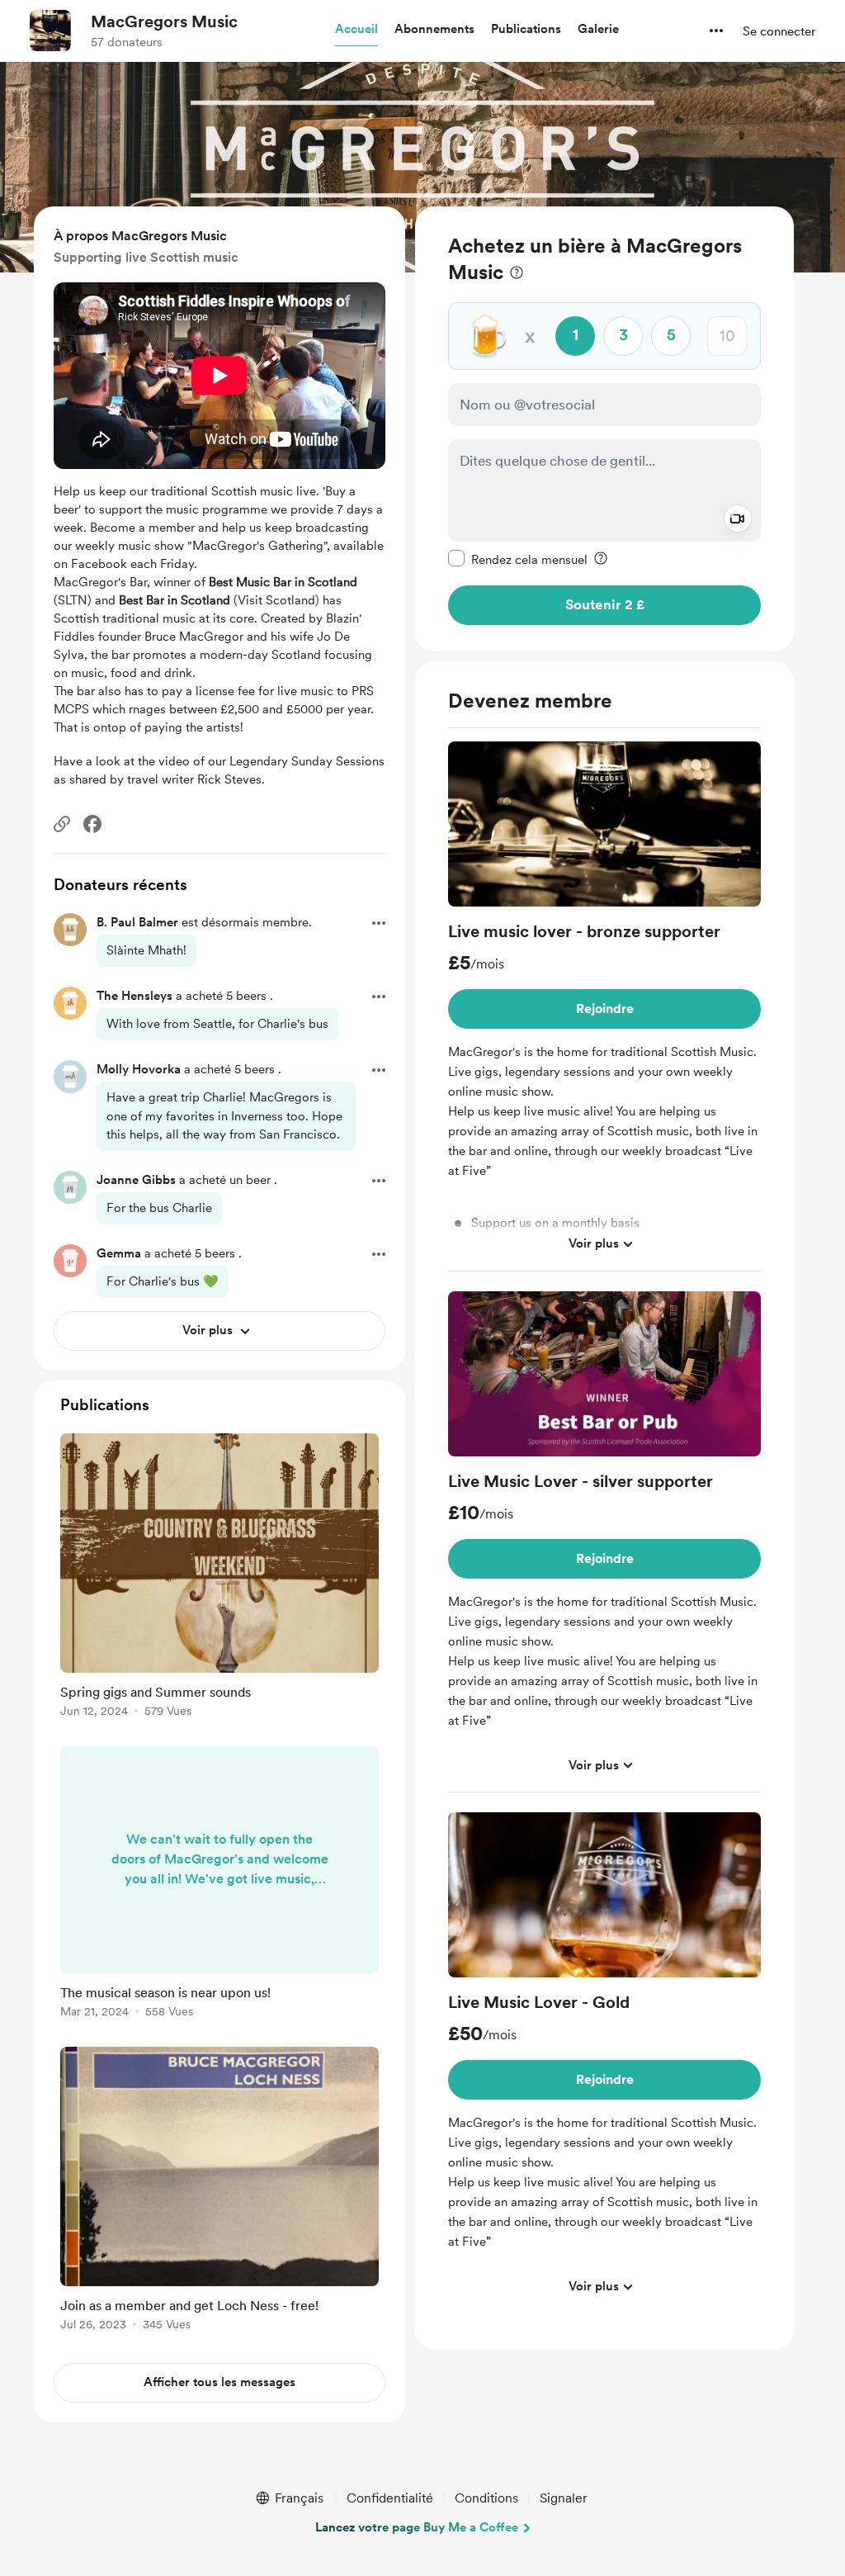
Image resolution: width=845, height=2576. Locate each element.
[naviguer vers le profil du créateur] (50, 31)
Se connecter (779, 31)
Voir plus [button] (594, 1243)
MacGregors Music (164, 21)
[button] (356, 30)
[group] (604, 1006)
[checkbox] (518, 559)
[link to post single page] (220, 1578)
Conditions (486, 2498)
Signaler (564, 2498)
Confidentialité (390, 2498)
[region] (604, 429)
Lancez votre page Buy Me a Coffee (417, 2527)
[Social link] (62, 824)
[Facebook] (92, 824)
